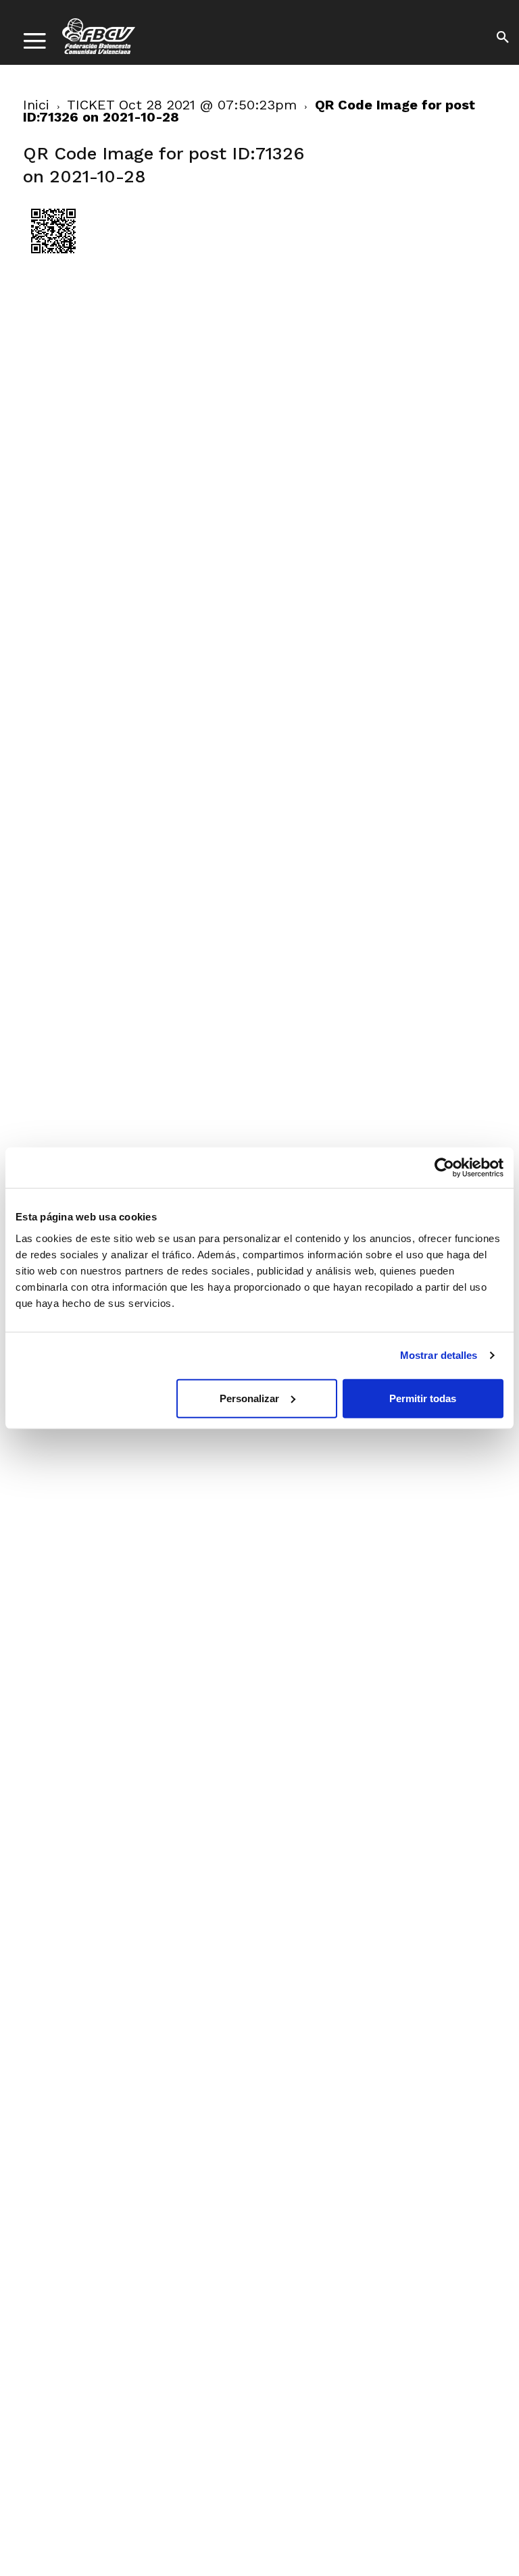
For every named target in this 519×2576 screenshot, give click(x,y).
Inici (36, 105)
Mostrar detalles (439, 1355)
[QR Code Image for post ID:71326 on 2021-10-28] (53, 258)
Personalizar (249, 1398)
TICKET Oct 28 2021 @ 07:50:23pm (182, 105)
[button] (503, 39)
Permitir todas (423, 1398)
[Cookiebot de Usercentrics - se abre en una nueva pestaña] (444, 1168)
